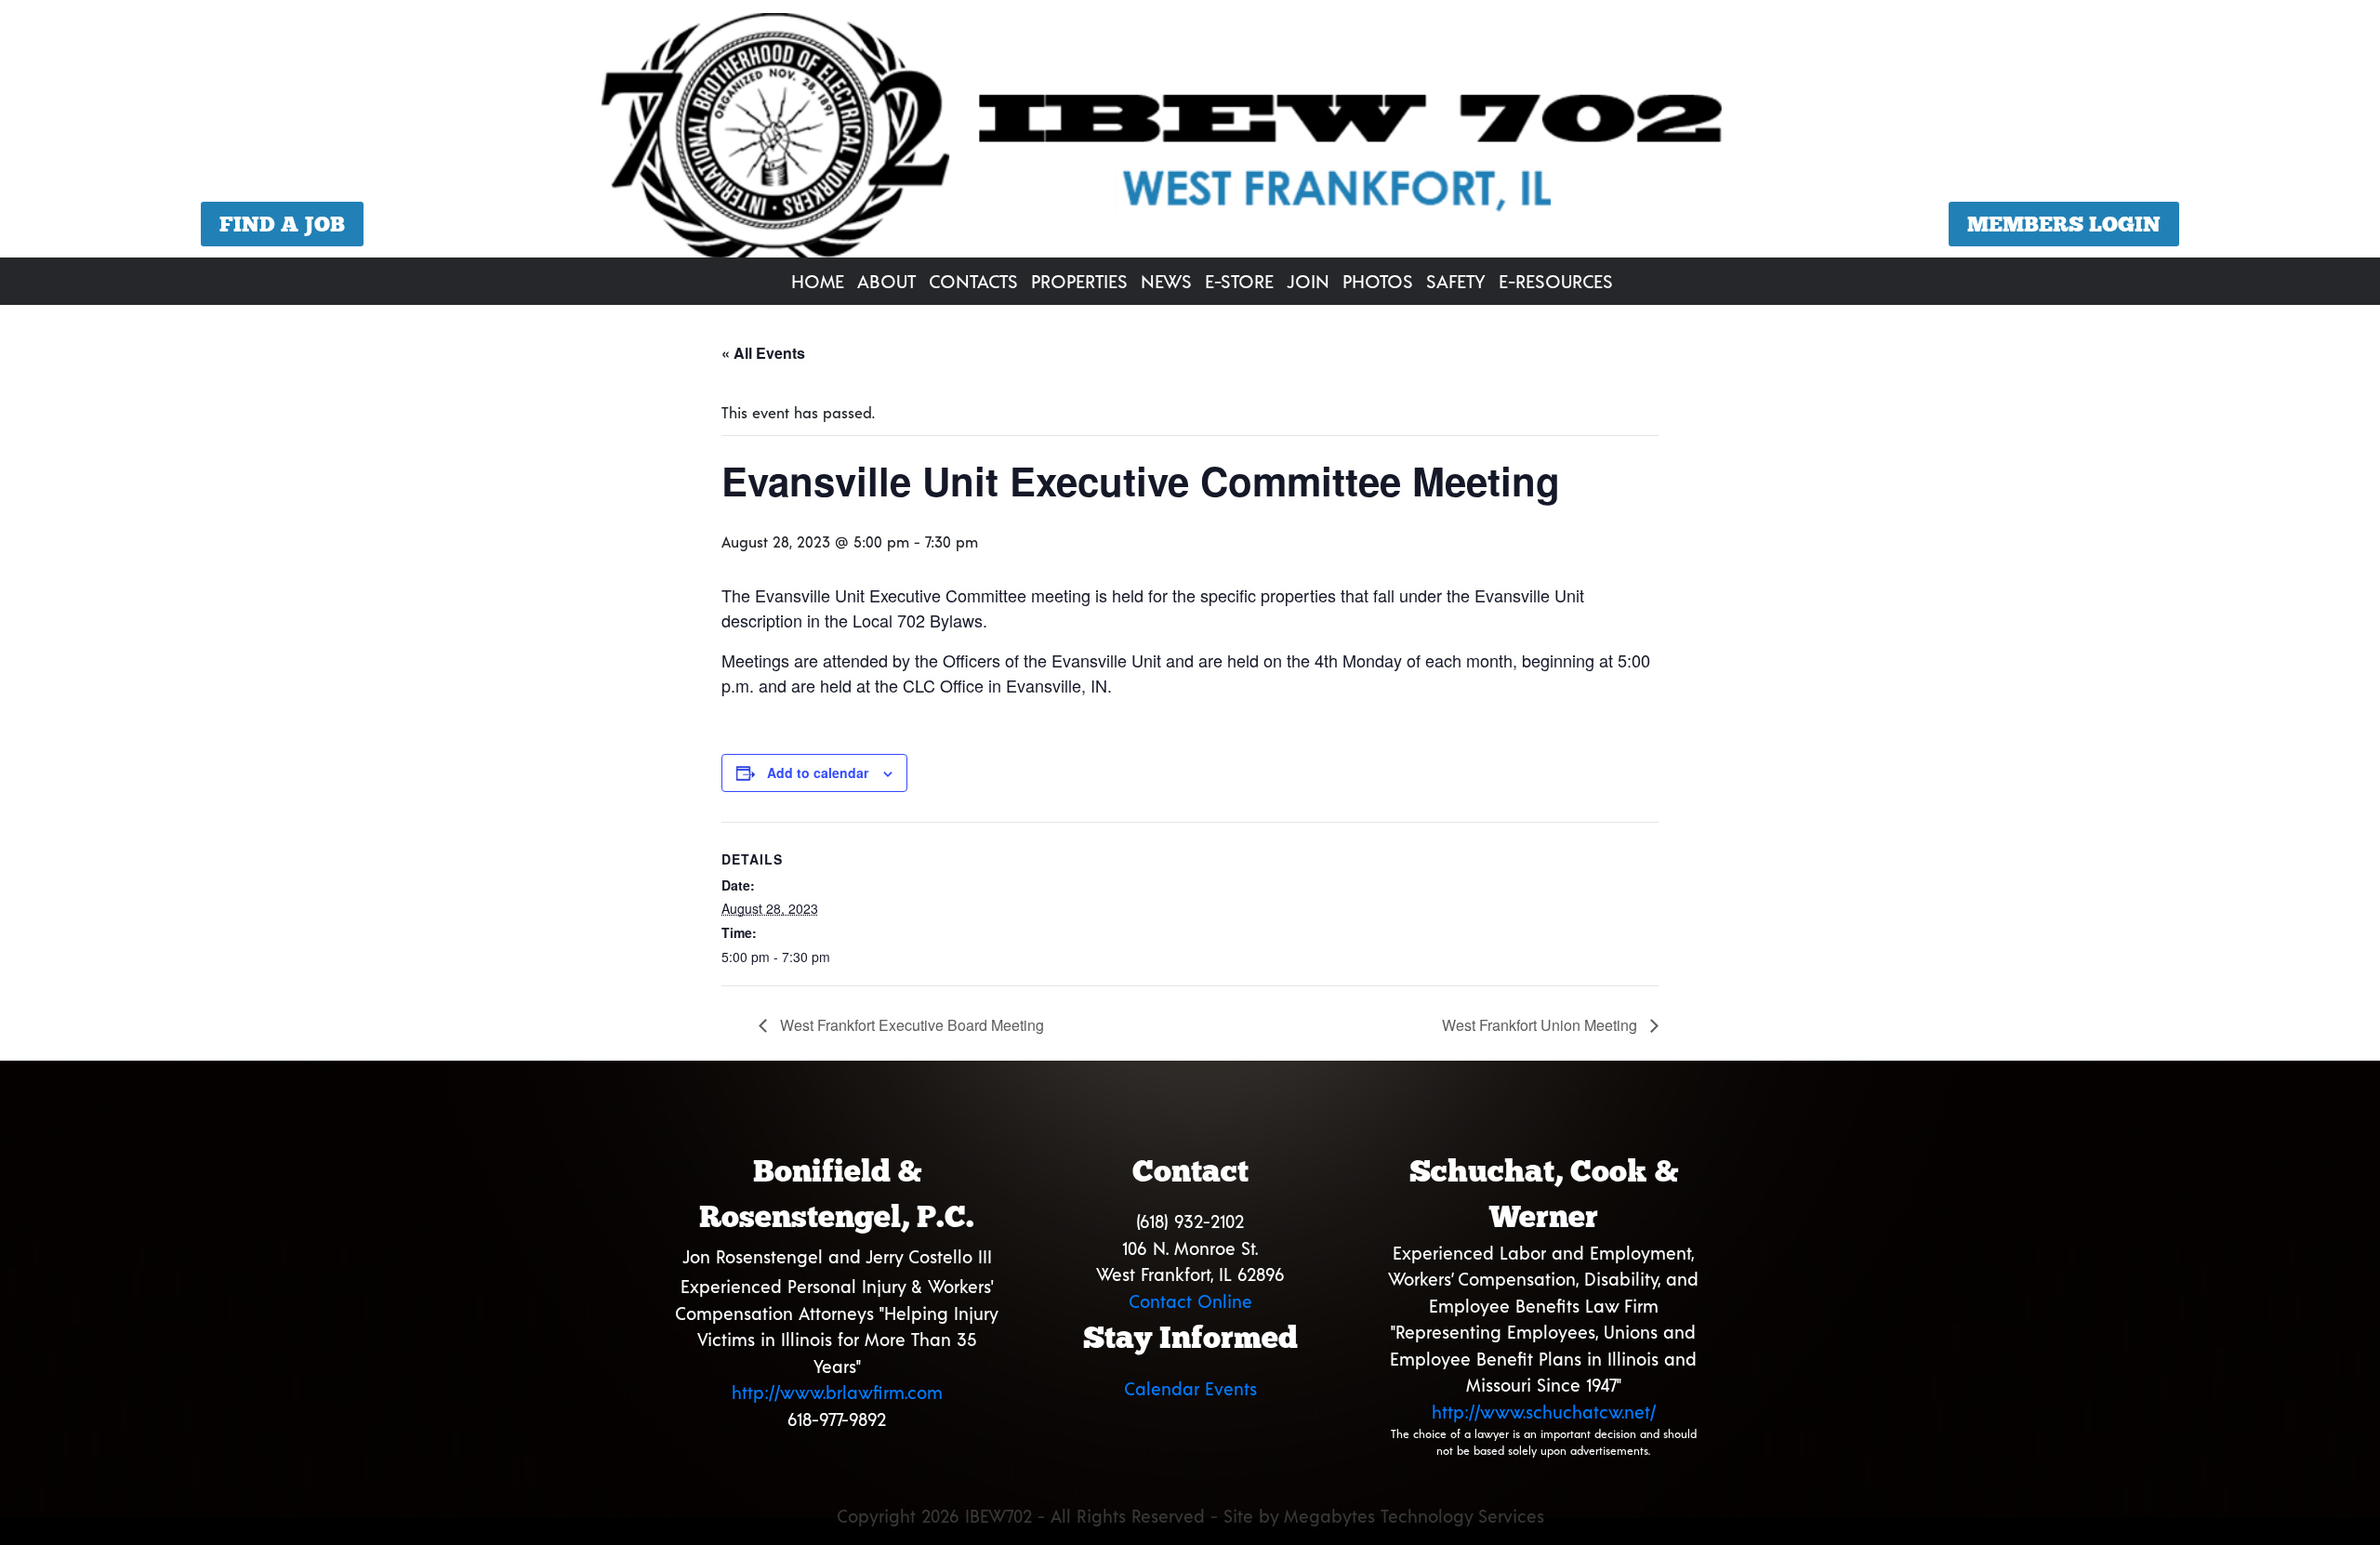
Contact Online (1190, 1301)
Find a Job (282, 224)
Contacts (973, 281)
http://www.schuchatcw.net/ (1544, 1412)
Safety (1456, 281)
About (886, 281)
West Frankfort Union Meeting (1541, 1025)
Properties (1079, 281)
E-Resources (1556, 281)
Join (1308, 281)
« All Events (763, 353)
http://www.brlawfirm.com (837, 1392)
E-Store (1239, 281)
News (1166, 281)
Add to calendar (818, 772)
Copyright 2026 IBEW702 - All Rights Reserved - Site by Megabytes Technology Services (1190, 1516)
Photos (1378, 281)
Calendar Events (1190, 1388)
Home (818, 281)
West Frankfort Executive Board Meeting (910, 1025)
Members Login (2064, 224)
